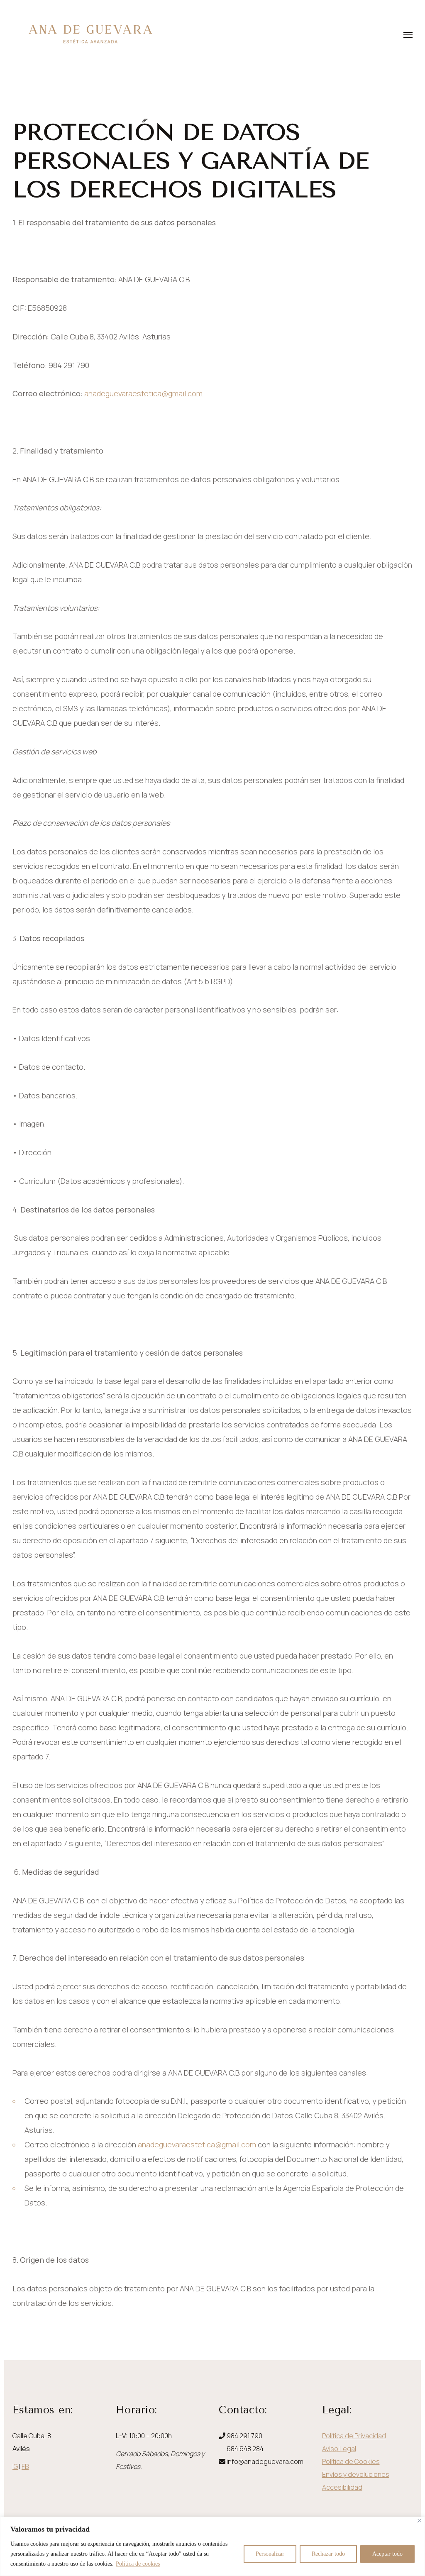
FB (25, 2466)
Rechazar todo (328, 2554)
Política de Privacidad (354, 2436)
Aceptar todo (387, 2554)
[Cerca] (419, 2521)
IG (15, 2466)
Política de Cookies (351, 2461)
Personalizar (270, 2554)
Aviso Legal (339, 2449)
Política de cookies (138, 2564)
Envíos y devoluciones (356, 2474)
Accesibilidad (342, 2487)
